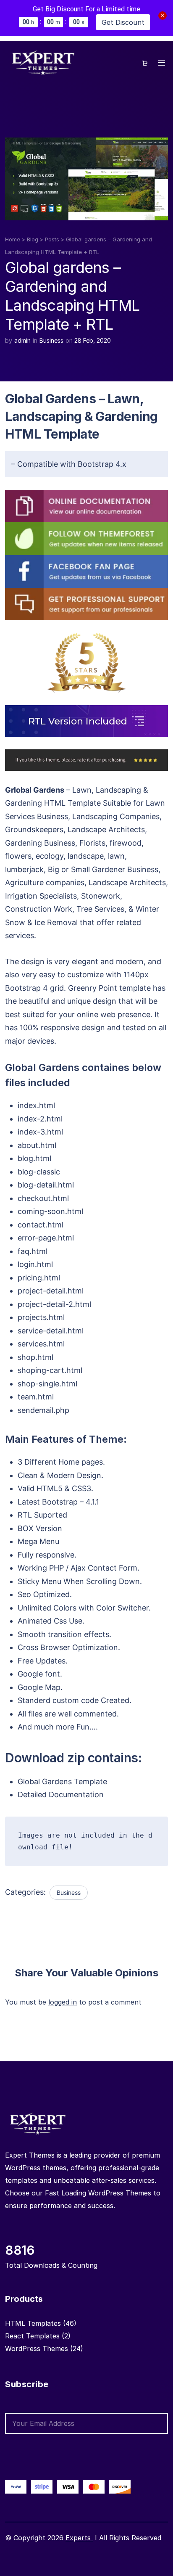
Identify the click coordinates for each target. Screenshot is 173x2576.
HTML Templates (33, 2323)
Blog (33, 239)
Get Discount (123, 22)
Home (13, 239)
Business (51, 340)
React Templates (32, 2336)
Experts (79, 2538)
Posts (52, 239)
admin (22, 340)
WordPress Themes (37, 2349)
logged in (63, 2002)
